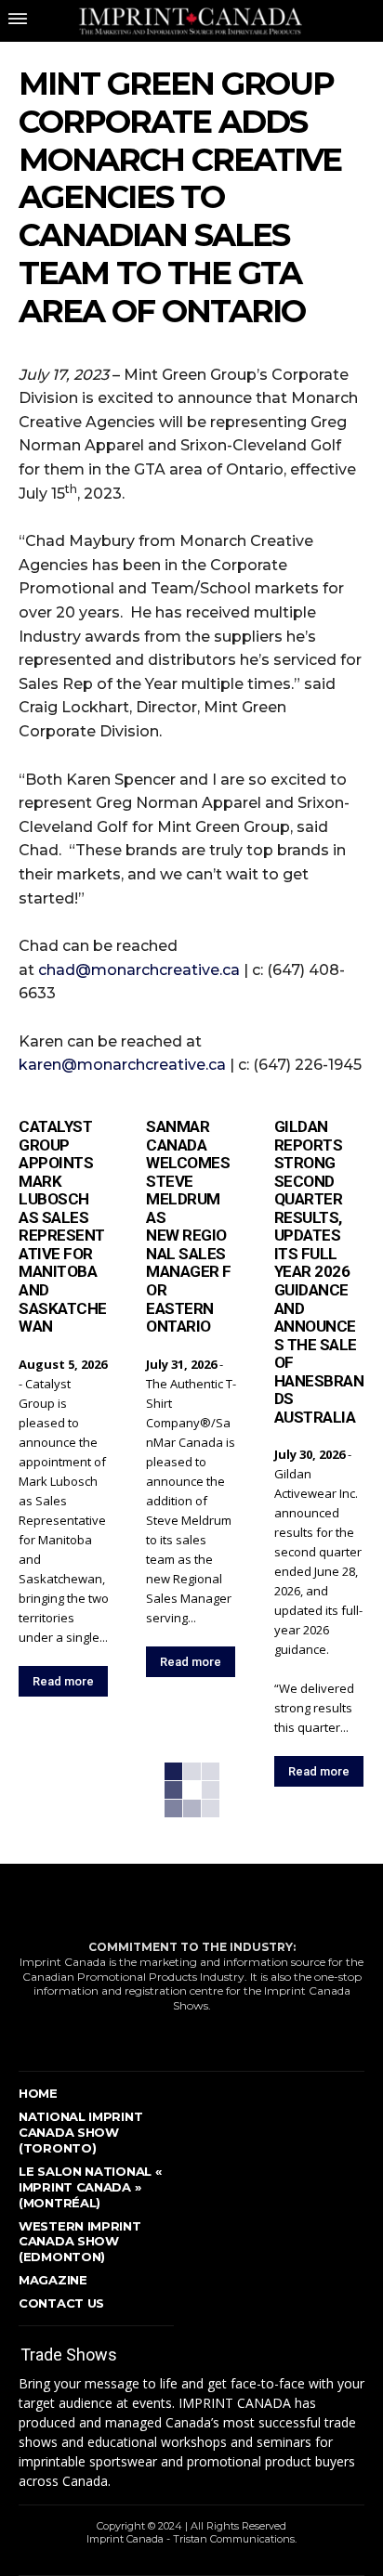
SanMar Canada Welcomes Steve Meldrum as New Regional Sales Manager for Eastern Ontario (189, 1226)
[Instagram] (65, 2037)
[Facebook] (26, 2037)
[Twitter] (104, 2037)
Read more (63, 1681)
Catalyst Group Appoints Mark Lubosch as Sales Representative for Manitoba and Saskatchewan (63, 1226)
